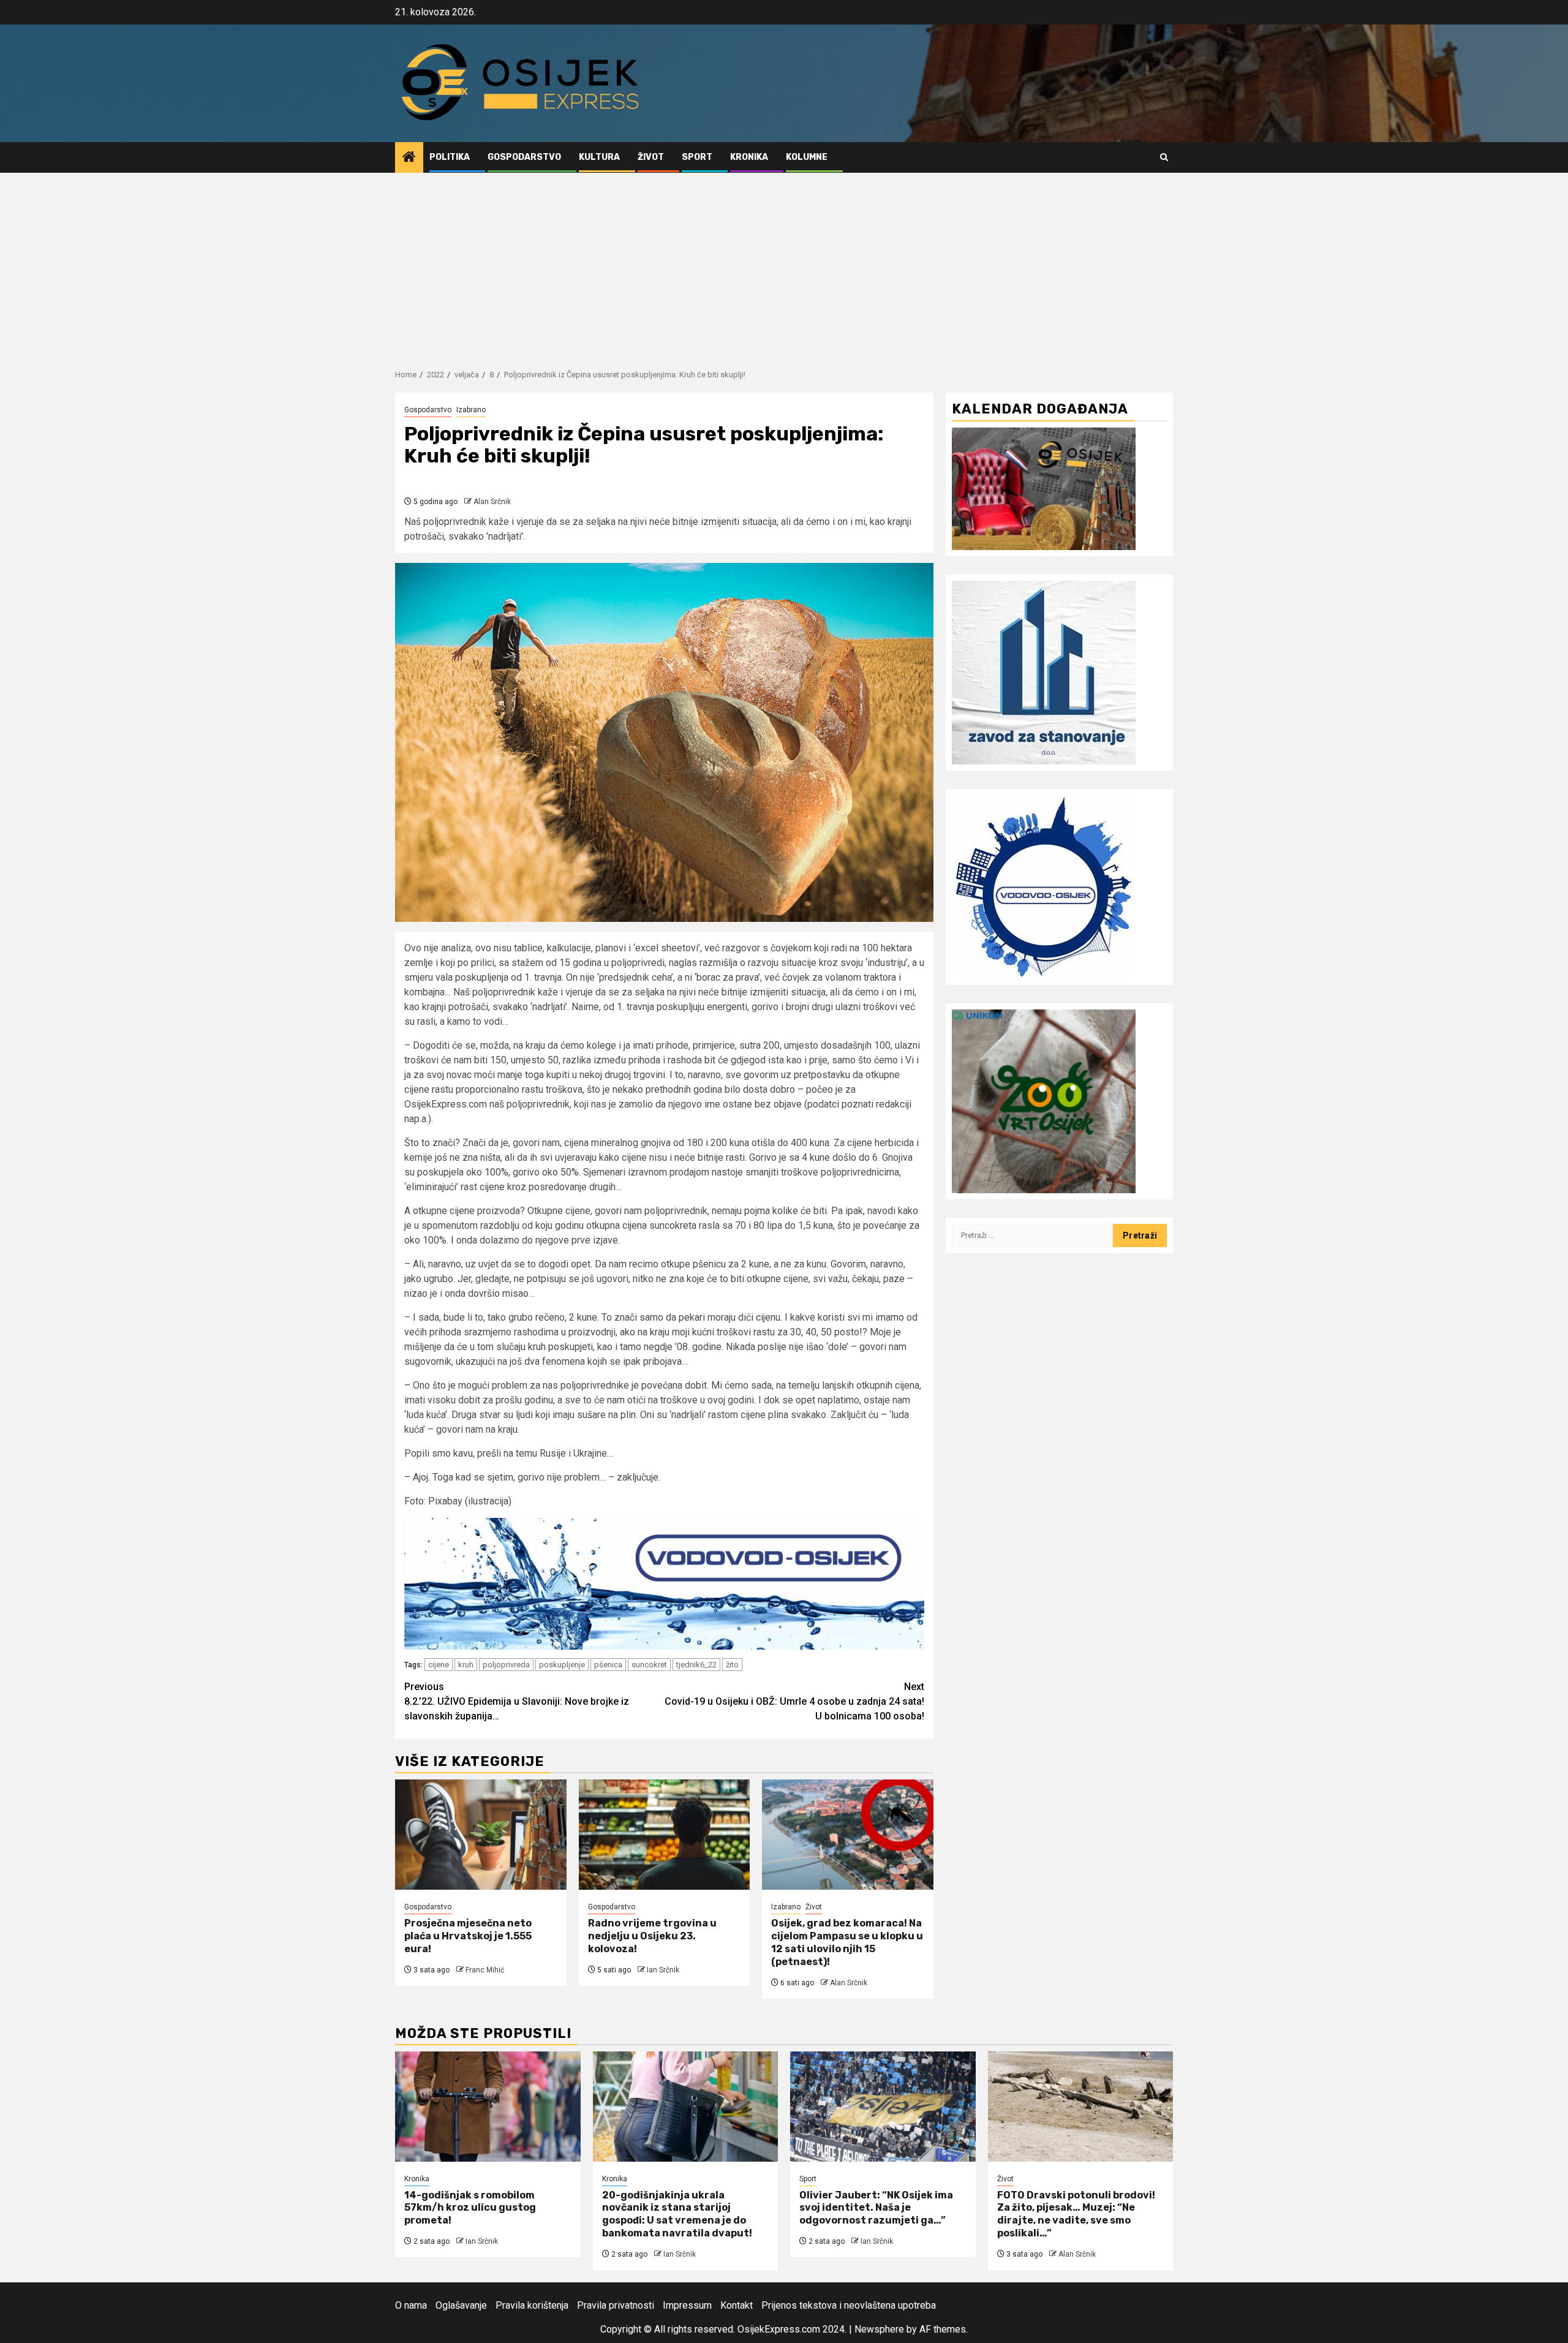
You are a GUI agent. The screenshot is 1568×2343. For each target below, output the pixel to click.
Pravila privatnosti (616, 2305)
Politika (450, 157)
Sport (697, 157)
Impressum (687, 2305)
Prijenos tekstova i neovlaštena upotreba (849, 2305)
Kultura (599, 157)
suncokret (649, 1665)
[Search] (1164, 157)
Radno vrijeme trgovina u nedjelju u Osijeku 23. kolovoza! (652, 1936)
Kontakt (737, 2305)
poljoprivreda (506, 1665)
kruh (466, 1665)
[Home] (409, 158)
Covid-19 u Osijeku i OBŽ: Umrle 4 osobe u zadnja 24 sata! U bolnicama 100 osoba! (794, 1701)
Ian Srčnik (663, 1970)
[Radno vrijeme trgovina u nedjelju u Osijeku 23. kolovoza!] (665, 1835)
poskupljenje (562, 1665)
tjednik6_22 (696, 1665)
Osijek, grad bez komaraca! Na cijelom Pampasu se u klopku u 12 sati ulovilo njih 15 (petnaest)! (847, 1942)
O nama (411, 2305)
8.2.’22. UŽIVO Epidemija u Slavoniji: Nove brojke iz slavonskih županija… (517, 1701)
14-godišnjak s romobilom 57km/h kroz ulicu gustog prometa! (470, 2208)
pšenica (608, 1665)
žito (732, 1665)
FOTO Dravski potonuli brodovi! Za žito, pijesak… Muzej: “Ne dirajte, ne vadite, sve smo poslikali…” (1076, 2214)
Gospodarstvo (524, 157)
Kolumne (807, 157)
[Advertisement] (784, 265)
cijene (439, 1665)
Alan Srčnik (492, 502)
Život (651, 157)
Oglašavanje (461, 2305)
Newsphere (879, 2329)
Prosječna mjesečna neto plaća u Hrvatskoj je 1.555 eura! (468, 1936)
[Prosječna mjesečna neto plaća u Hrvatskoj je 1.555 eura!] (481, 1835)
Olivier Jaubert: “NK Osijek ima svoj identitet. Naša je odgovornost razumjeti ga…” (876, 2208)
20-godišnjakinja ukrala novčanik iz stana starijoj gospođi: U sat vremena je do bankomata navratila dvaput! (677, 2214)
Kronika (749, 157)
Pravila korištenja (532, 2305)
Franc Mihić (485, 1970)
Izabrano (471, 410)
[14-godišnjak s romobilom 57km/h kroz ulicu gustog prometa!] (488, 2107)
